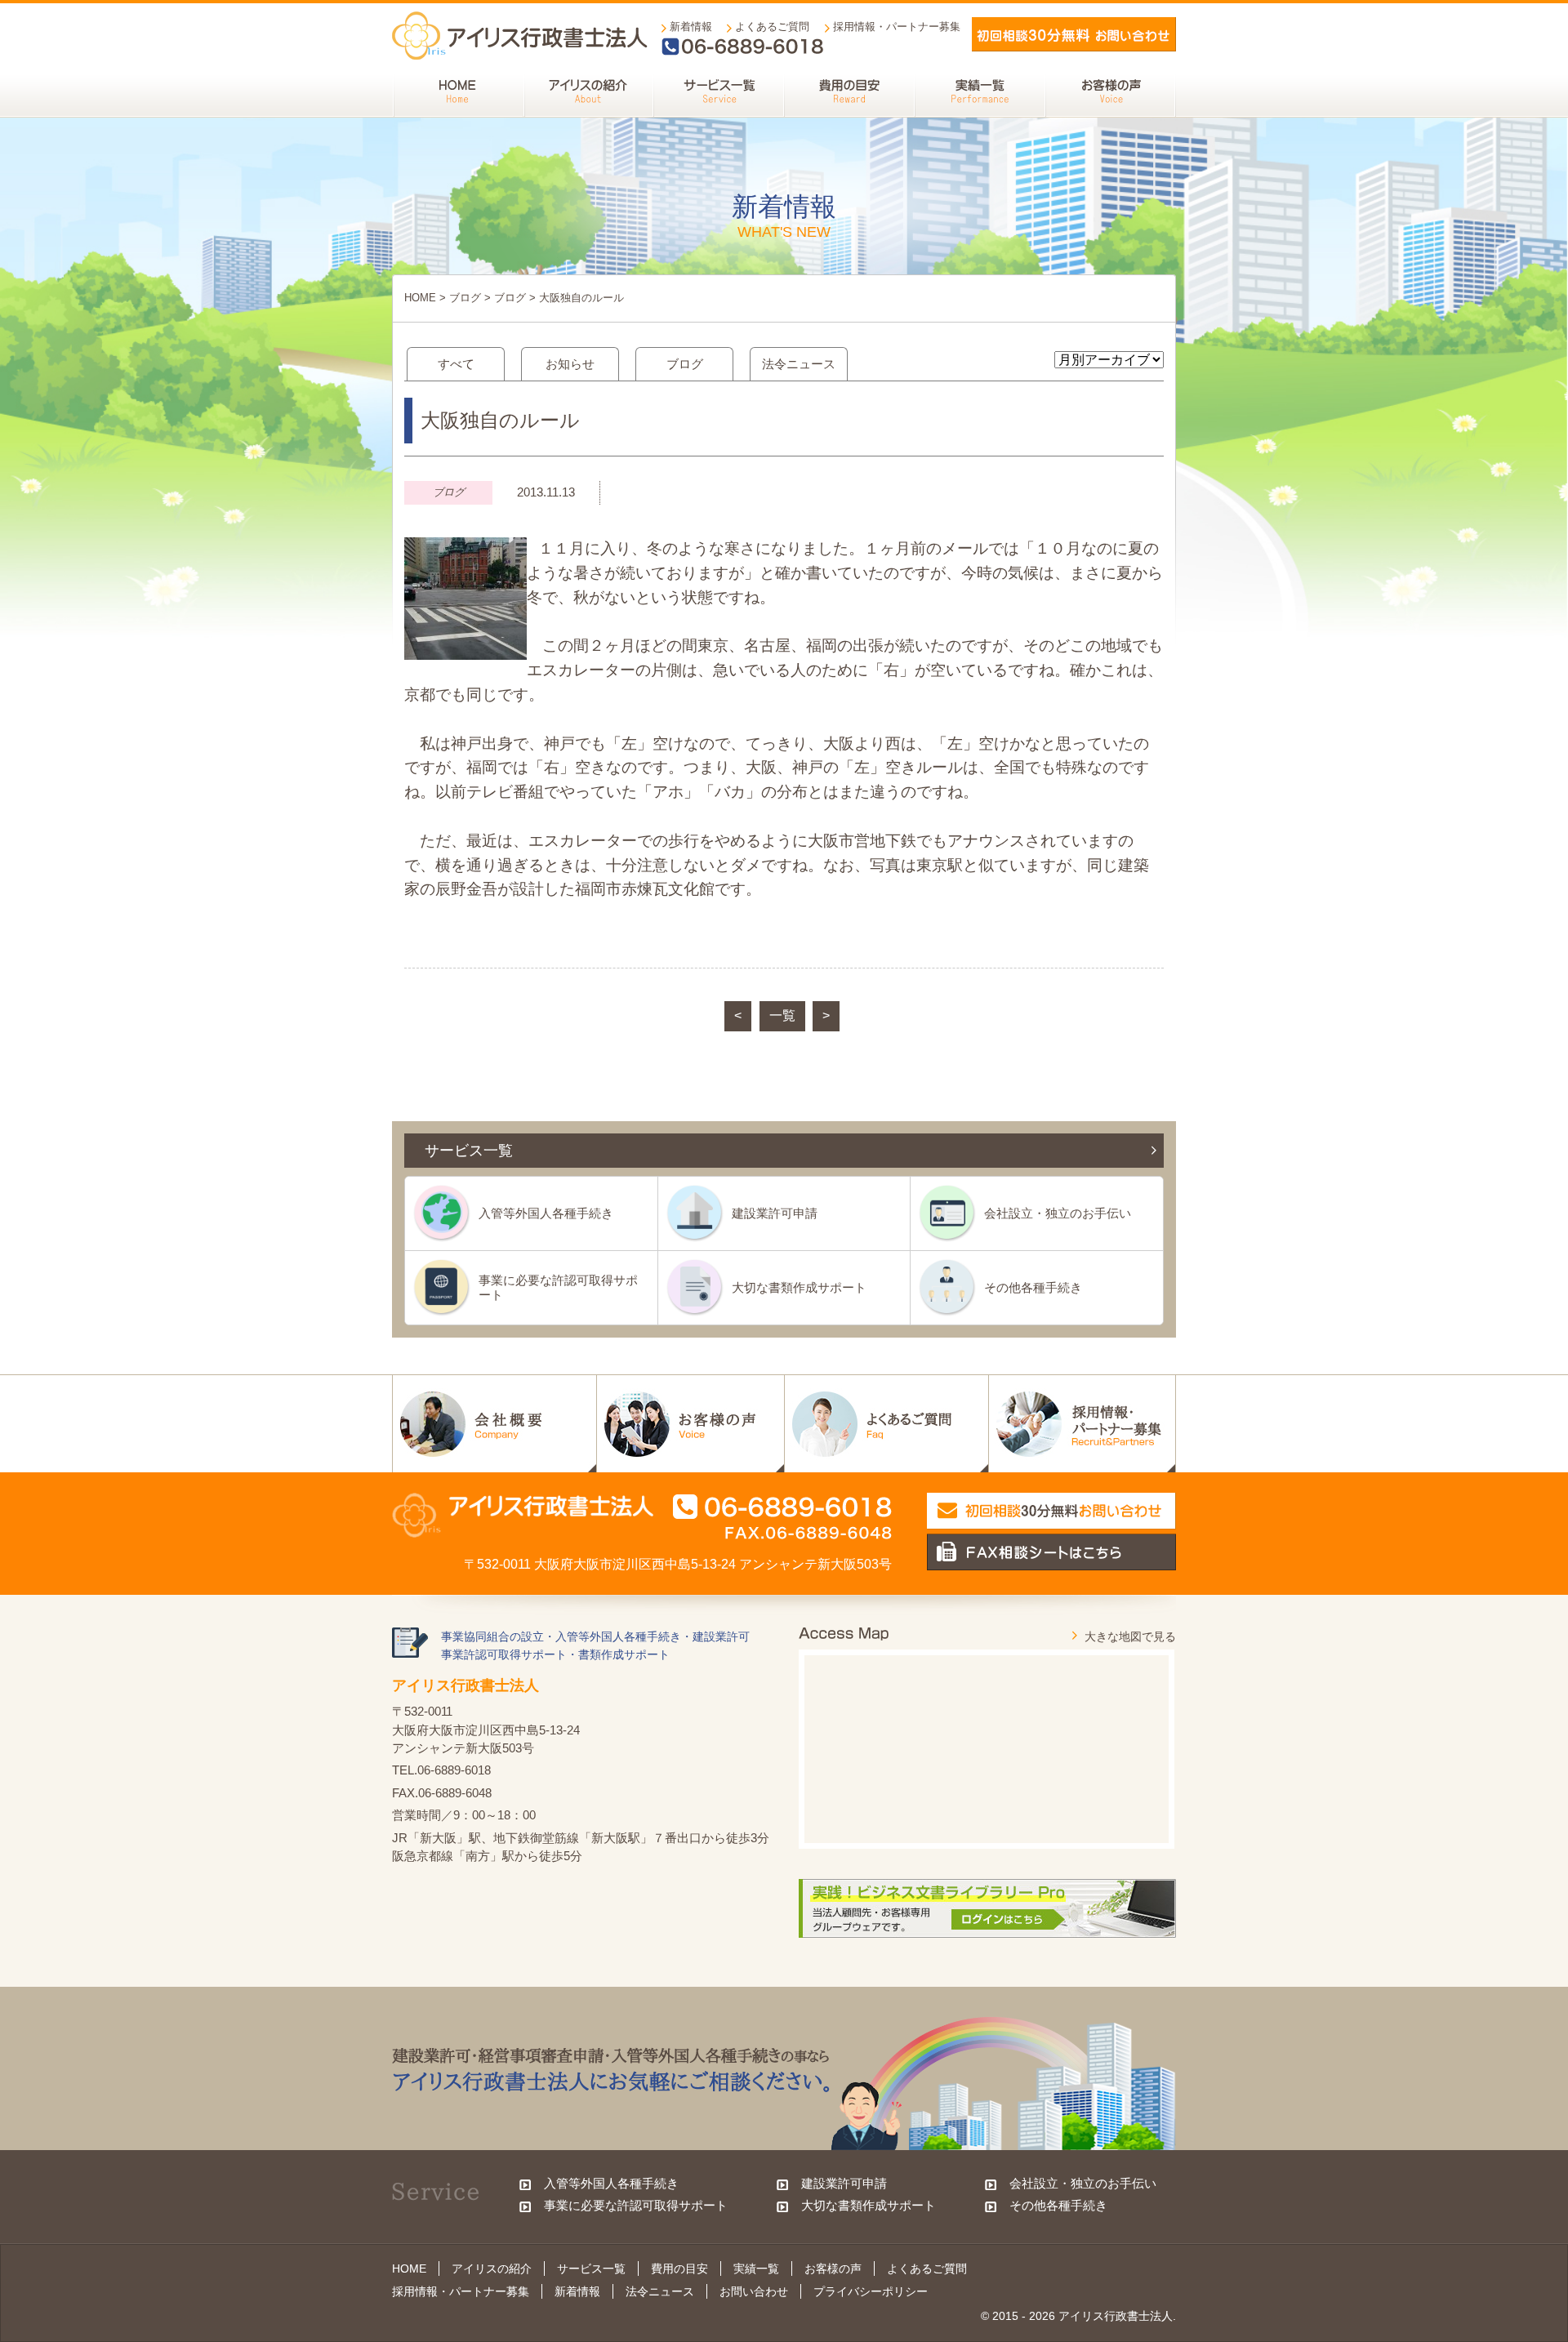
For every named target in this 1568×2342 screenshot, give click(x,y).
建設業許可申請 (775, 1213)
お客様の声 (833, 2269)
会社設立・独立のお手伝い (1058, 1213)
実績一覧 (756, 2269)
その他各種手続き (1033, 1287)
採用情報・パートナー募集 (897, 27)
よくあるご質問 (772, 27)
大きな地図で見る (1130, 1636)
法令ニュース (799, 364)
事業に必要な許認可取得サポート (558, 1287)
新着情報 (691, 27)
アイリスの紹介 (492, 2269)
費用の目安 (679, 2269)
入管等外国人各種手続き (546, 1213)
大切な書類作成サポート (799, 1287)
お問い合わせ (754, 2291)
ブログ (465, 298)
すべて (456, 364)
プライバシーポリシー (871, 2291)
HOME (420, 298)
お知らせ (570, 364)
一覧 (782, 1015)
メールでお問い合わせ (1074, 34)
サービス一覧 (591, 2269)
